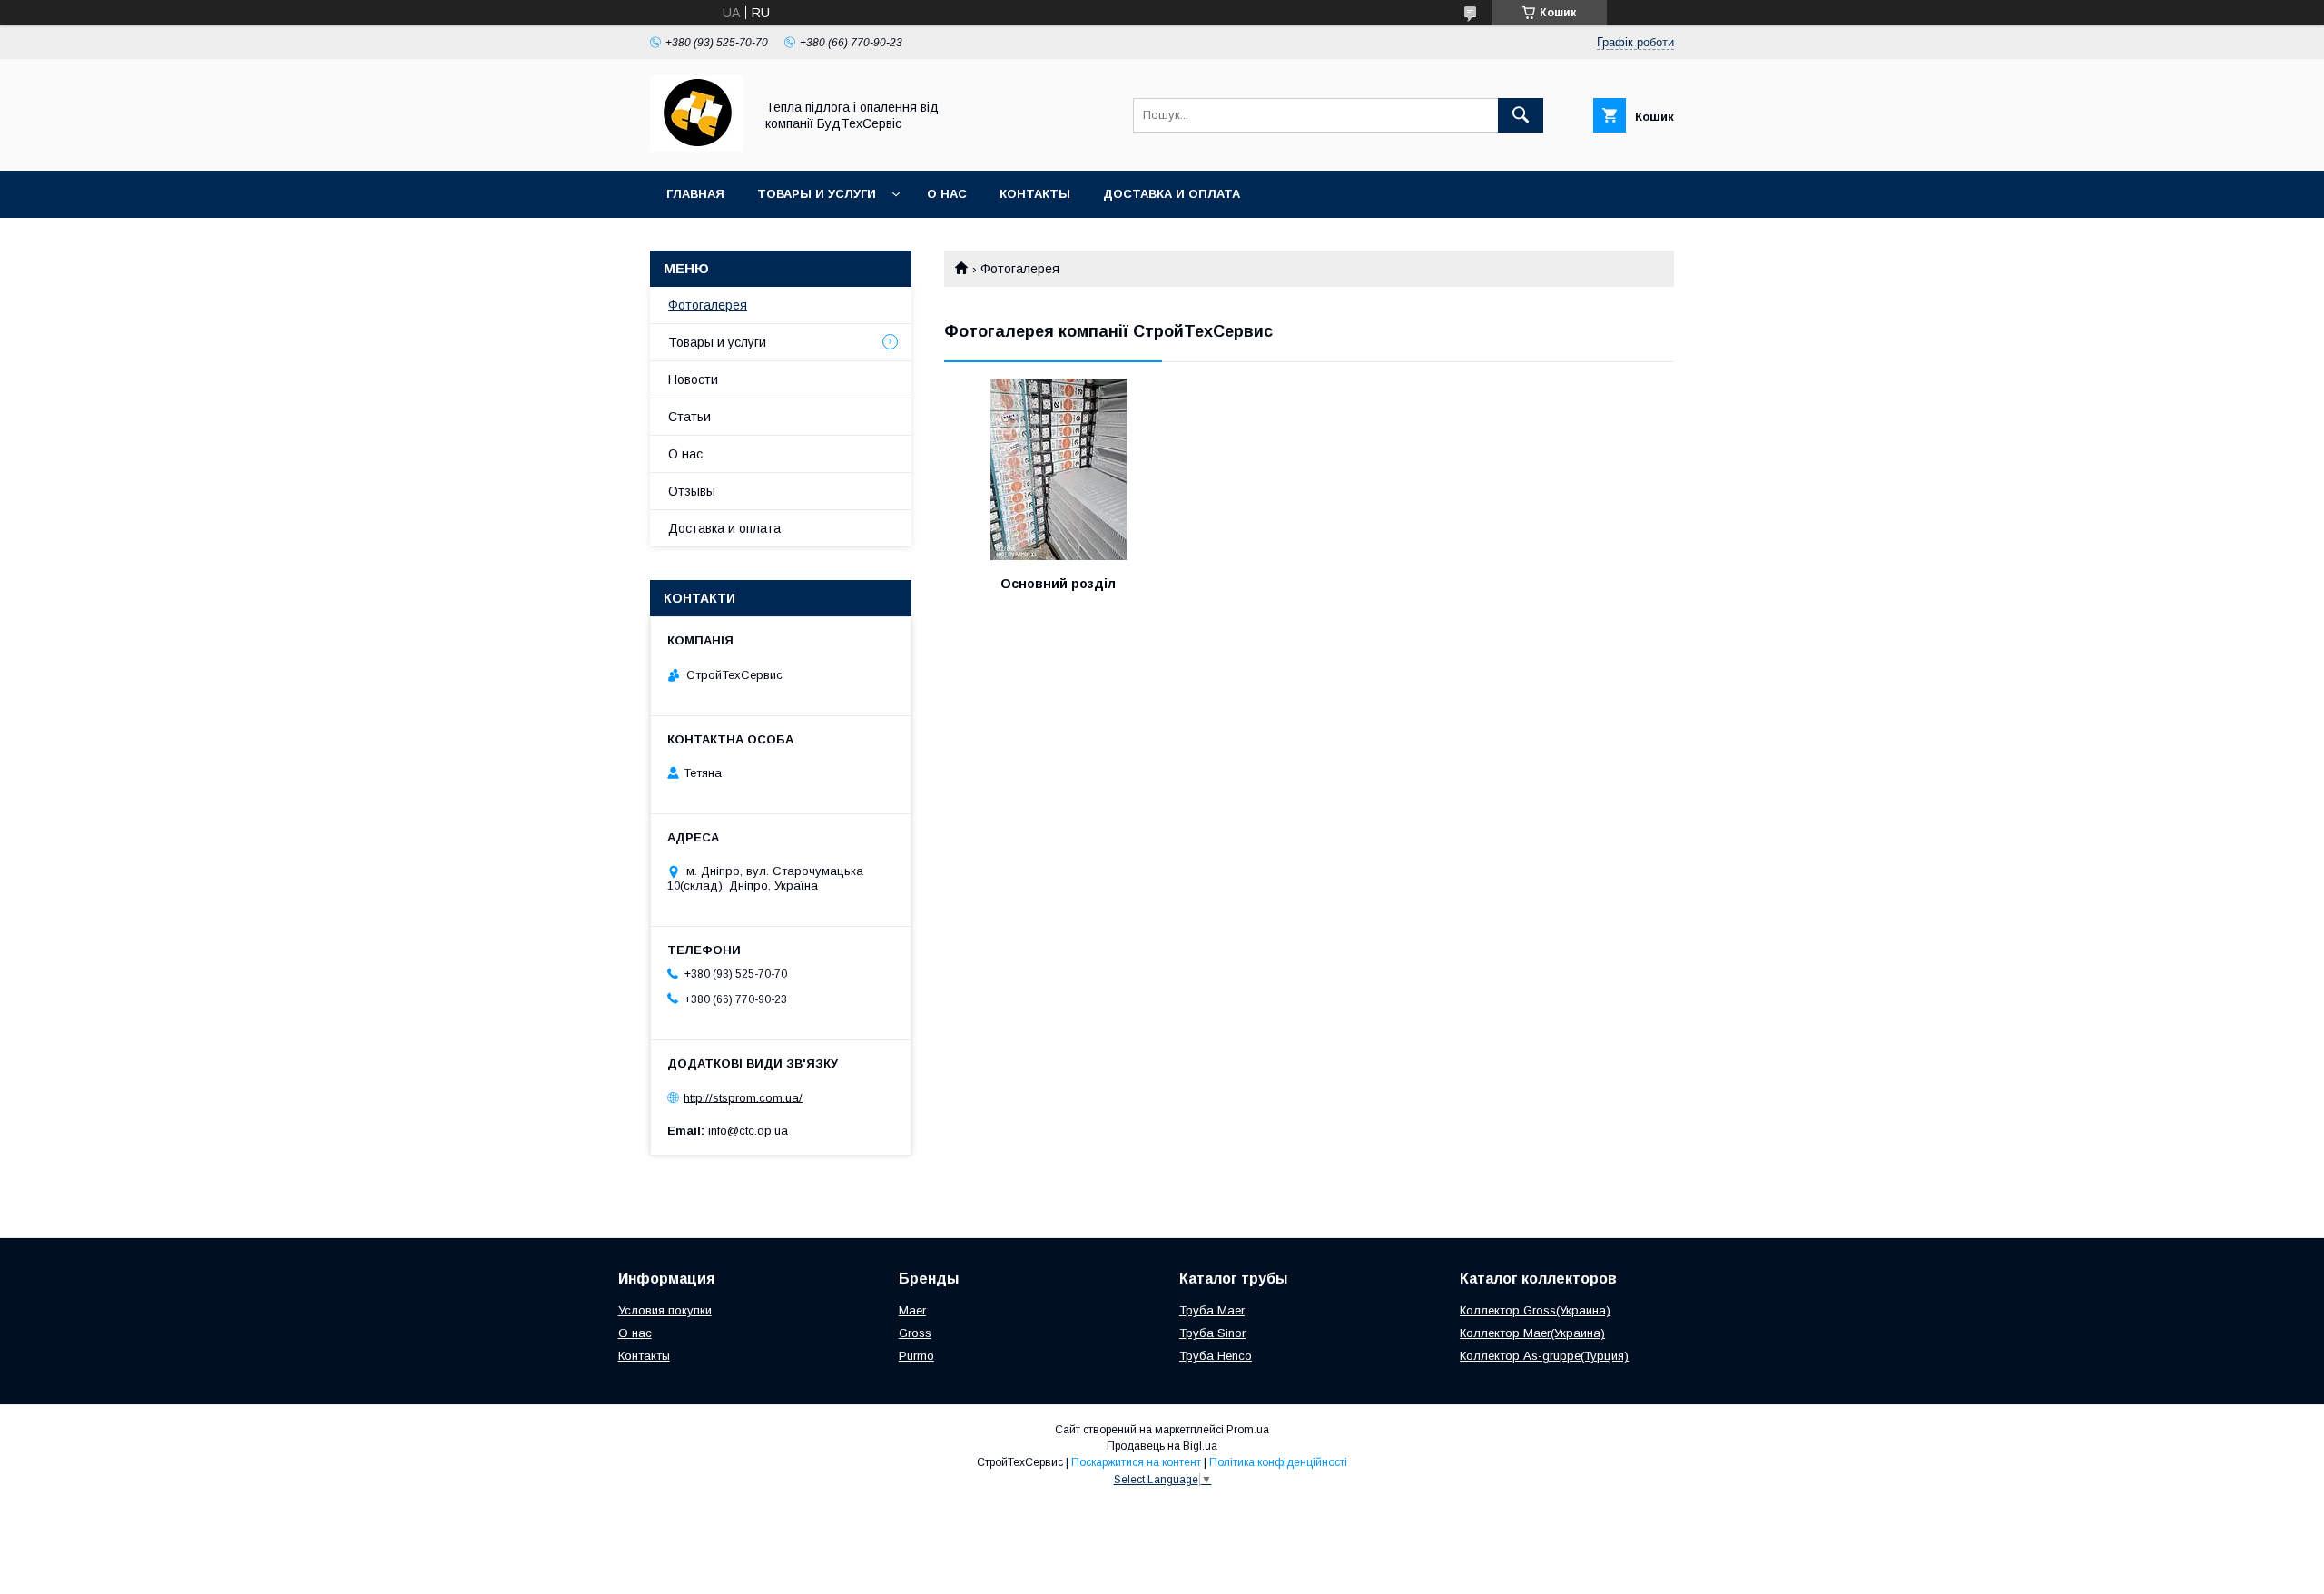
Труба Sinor (1212, 1333)
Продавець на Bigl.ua (1162, 1446)
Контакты (1035, 194)
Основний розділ (1058, 584)
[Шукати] (1521, 115)
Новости (693, 379)
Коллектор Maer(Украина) (1532, 1333)
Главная (695, 194)
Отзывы (692, 491)
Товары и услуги (817, 194)
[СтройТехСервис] (697, 147)
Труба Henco (1216, 1356)
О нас (947, 194)
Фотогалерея (708, 305)
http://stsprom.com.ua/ (743, 1097)
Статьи (689, 417)
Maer (912, 1310)
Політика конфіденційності (1278, 1462)
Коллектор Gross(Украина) (1535, 1310)
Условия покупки (665, 1310)
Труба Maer (1212, 1310)
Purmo (916, 1356)
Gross (915, 1333)
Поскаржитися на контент (1136, 1462)
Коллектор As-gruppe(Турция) (1544, 1356)
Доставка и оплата (1172, 194)
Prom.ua (1248, 1430)
